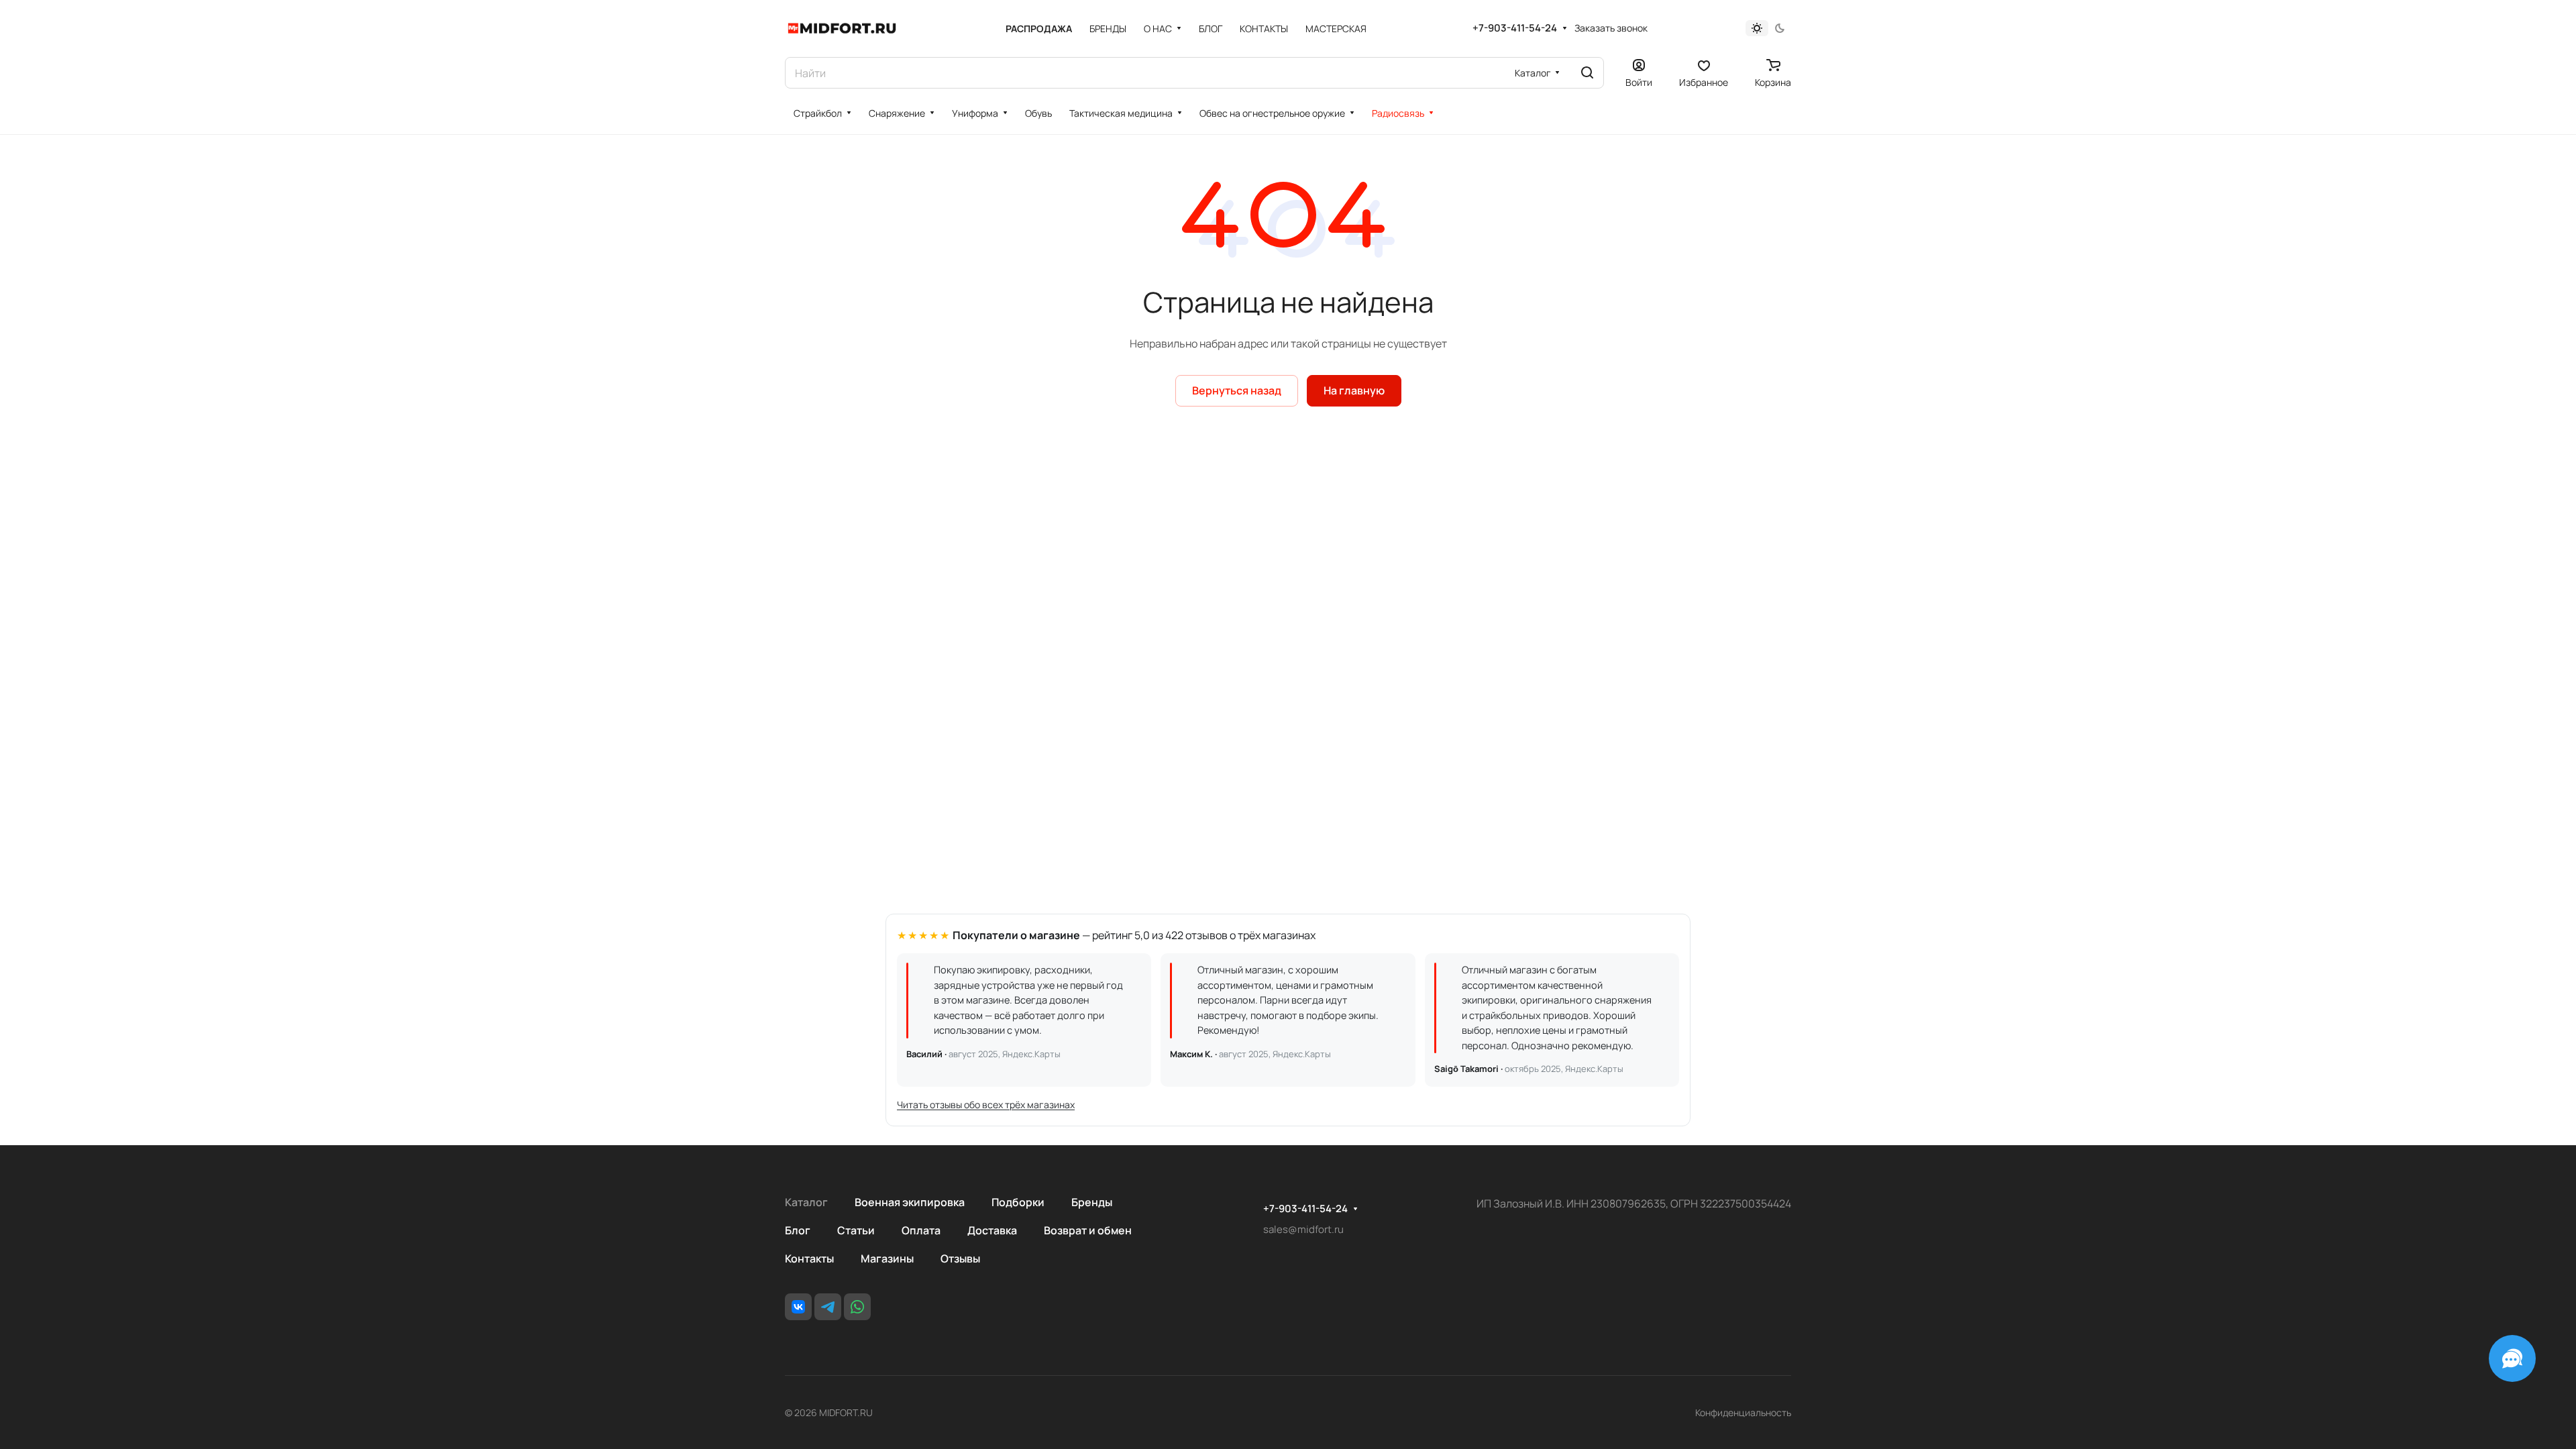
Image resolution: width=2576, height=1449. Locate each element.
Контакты (809, 1258)
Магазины (887, 1258)
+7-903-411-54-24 (1515, 28)
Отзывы (960, 1258)
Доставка (992, 1230)
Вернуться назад (1237, 390)
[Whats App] (857, 1307)
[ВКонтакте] (798, 1307)
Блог (798, 1230)
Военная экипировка (910, 1202)
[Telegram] (828, 1307)
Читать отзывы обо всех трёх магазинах (986, 1105)
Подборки (1018, 1202)
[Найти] (1587, 73)
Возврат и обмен (1088, 1230)
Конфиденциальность (1743, 1412)
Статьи (856, 1230)
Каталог (806, 1202)
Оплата (921, 1230)
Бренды (1092, 1202)
